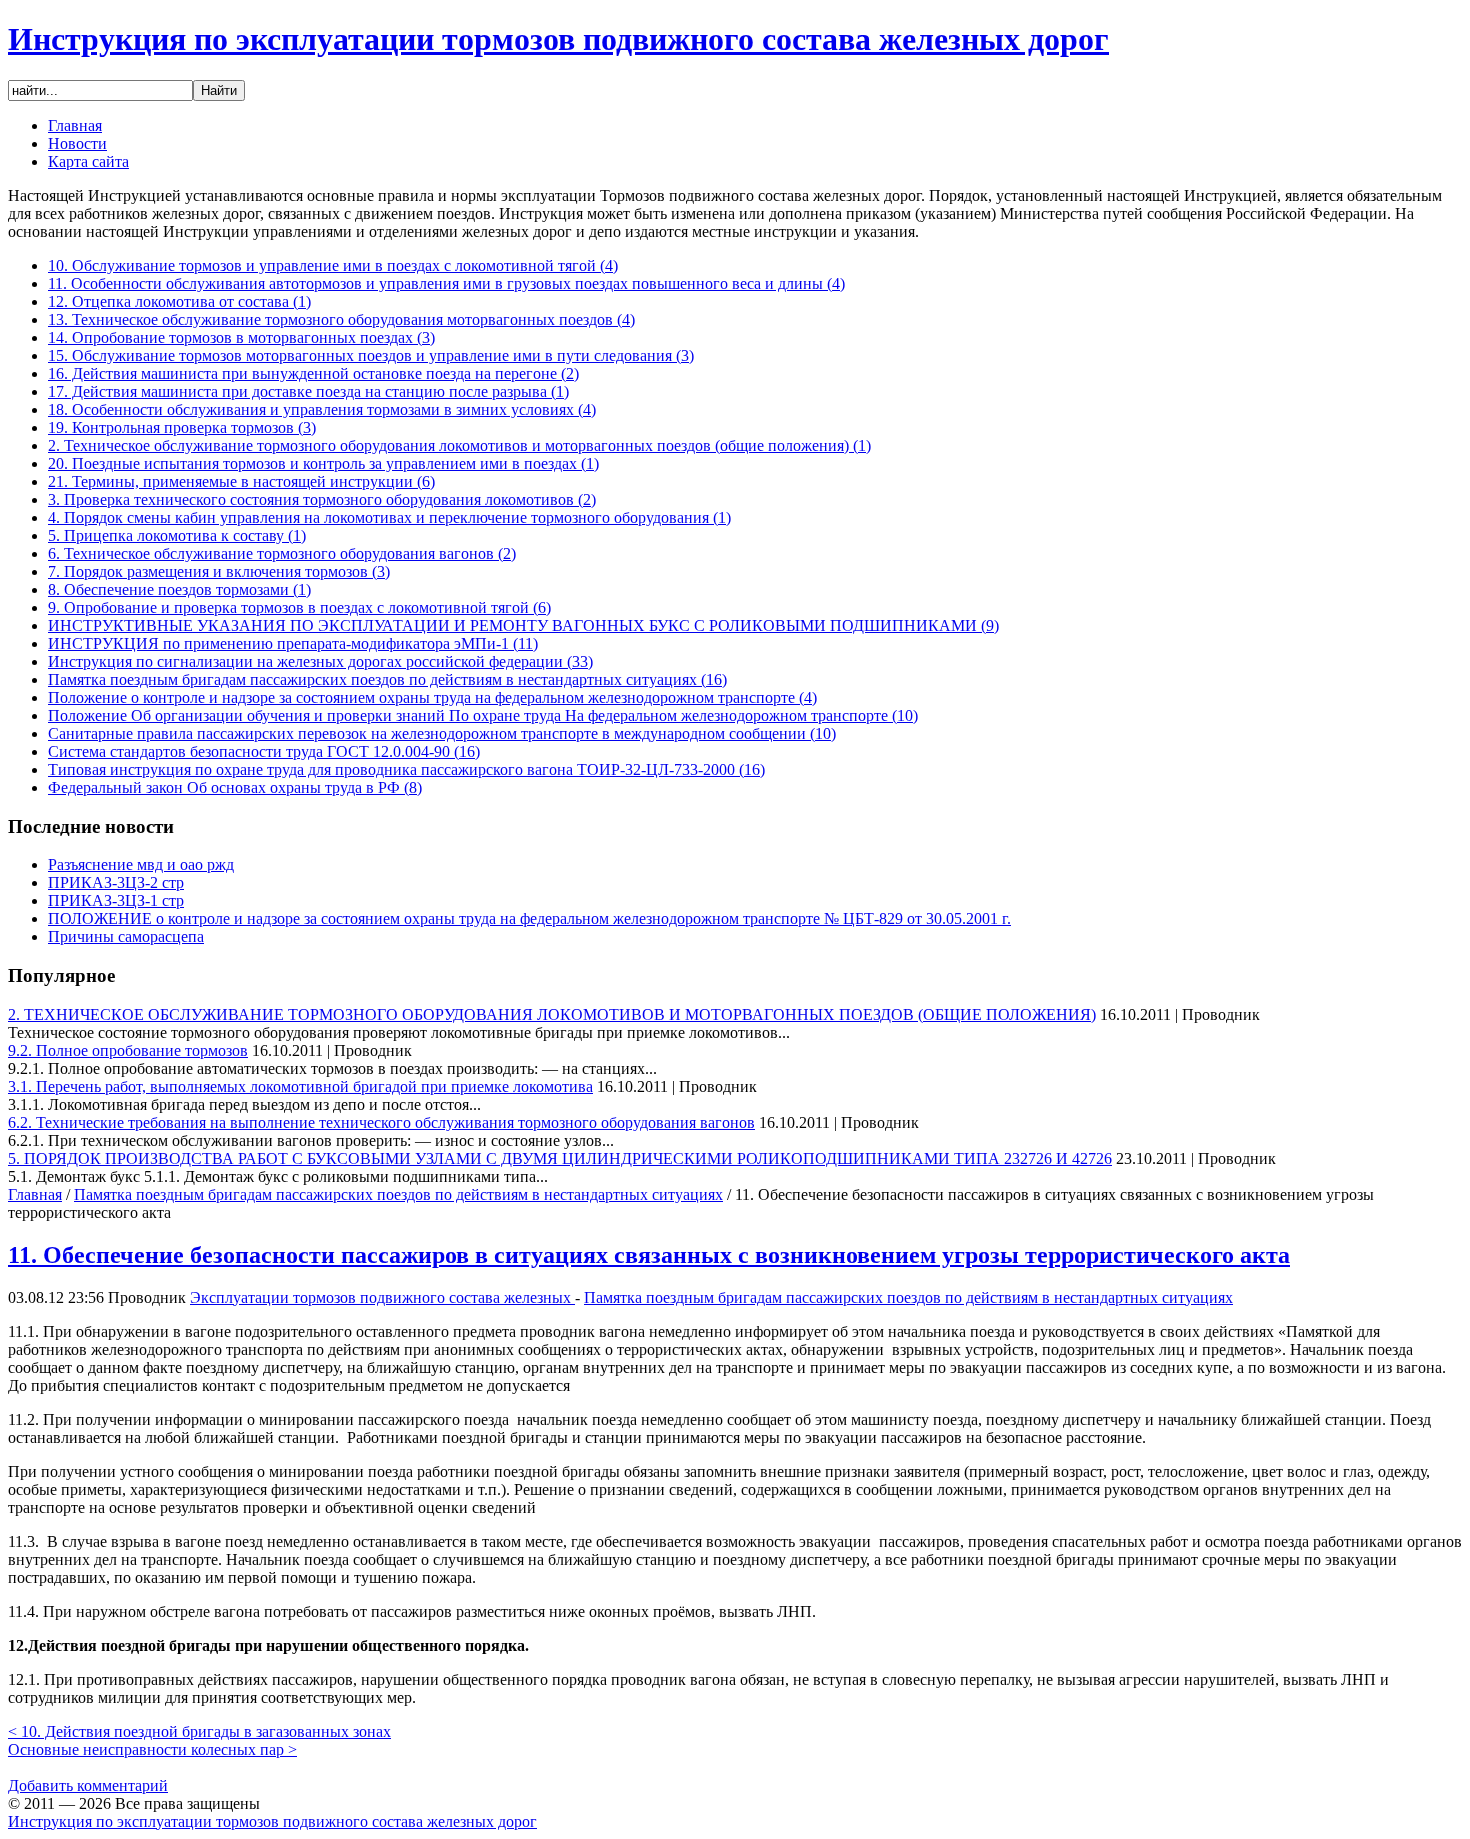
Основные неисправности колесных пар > (152, 1749)
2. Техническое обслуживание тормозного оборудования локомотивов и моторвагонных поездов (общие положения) (459, 445)
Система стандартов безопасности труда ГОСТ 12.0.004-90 (264, 751)
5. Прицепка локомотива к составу (177, 535)
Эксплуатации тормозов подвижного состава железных (382, 1297)
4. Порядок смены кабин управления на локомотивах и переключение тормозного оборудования (389, 517)
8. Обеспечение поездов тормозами (179, 589)
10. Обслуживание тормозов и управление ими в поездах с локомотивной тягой (333, 265)
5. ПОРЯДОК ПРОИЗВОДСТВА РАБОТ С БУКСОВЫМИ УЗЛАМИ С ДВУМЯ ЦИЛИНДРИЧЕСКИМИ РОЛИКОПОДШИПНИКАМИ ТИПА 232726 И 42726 (560, 1158)
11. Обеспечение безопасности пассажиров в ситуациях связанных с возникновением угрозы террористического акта (649, 1255)
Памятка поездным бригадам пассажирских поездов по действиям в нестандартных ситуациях (387, 679)
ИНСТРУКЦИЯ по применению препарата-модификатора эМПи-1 (293, 643)
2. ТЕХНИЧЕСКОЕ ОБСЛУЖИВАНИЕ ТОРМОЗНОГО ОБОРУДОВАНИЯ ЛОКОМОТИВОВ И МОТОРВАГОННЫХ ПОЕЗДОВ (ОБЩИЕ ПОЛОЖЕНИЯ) (552, 1014)
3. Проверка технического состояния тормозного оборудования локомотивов (322, 499)
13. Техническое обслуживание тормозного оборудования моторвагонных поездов (341, 319)
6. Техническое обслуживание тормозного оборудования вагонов (282, 553)
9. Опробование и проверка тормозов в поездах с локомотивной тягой (299, 607)
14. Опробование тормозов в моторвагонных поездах (241, 337)
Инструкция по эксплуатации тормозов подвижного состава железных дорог (558, 39)
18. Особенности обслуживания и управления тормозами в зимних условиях (322, 409)
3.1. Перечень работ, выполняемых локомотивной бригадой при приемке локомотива (300, 1086)
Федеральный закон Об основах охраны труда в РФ (235, 787)
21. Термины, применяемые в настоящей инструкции (241, 481)
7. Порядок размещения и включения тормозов (219, 571)
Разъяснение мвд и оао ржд (141, 864)
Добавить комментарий (88, 1785)
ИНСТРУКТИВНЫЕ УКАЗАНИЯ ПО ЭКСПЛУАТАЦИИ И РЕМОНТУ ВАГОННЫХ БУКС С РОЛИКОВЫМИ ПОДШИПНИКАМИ (523, 625)
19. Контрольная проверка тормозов (182, 427)
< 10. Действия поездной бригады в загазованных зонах (199, 1731)
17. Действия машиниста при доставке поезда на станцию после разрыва (308, 391)
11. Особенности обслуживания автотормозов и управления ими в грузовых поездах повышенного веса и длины (446, 283)
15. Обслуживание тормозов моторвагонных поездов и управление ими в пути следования (371, 355)
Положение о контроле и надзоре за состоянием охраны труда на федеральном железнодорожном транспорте (432, 697)
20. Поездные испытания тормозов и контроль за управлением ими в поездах (323, 463)
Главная (35, 1194)
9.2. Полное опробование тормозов (128, 1050)
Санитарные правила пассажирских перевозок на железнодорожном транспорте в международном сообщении (442, 733)
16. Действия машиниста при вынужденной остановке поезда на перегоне (313, 373)
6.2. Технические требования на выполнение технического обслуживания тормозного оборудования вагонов (381, 1122)
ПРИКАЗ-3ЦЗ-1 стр (116, 900)
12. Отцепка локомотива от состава (179, 301)
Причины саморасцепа (126, 936)
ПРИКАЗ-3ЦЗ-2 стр (116, 882)
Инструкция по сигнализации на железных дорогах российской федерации (320, 661)
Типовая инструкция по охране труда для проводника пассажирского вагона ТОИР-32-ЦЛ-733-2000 (406, 769)
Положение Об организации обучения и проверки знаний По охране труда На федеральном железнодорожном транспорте (483, 715)
